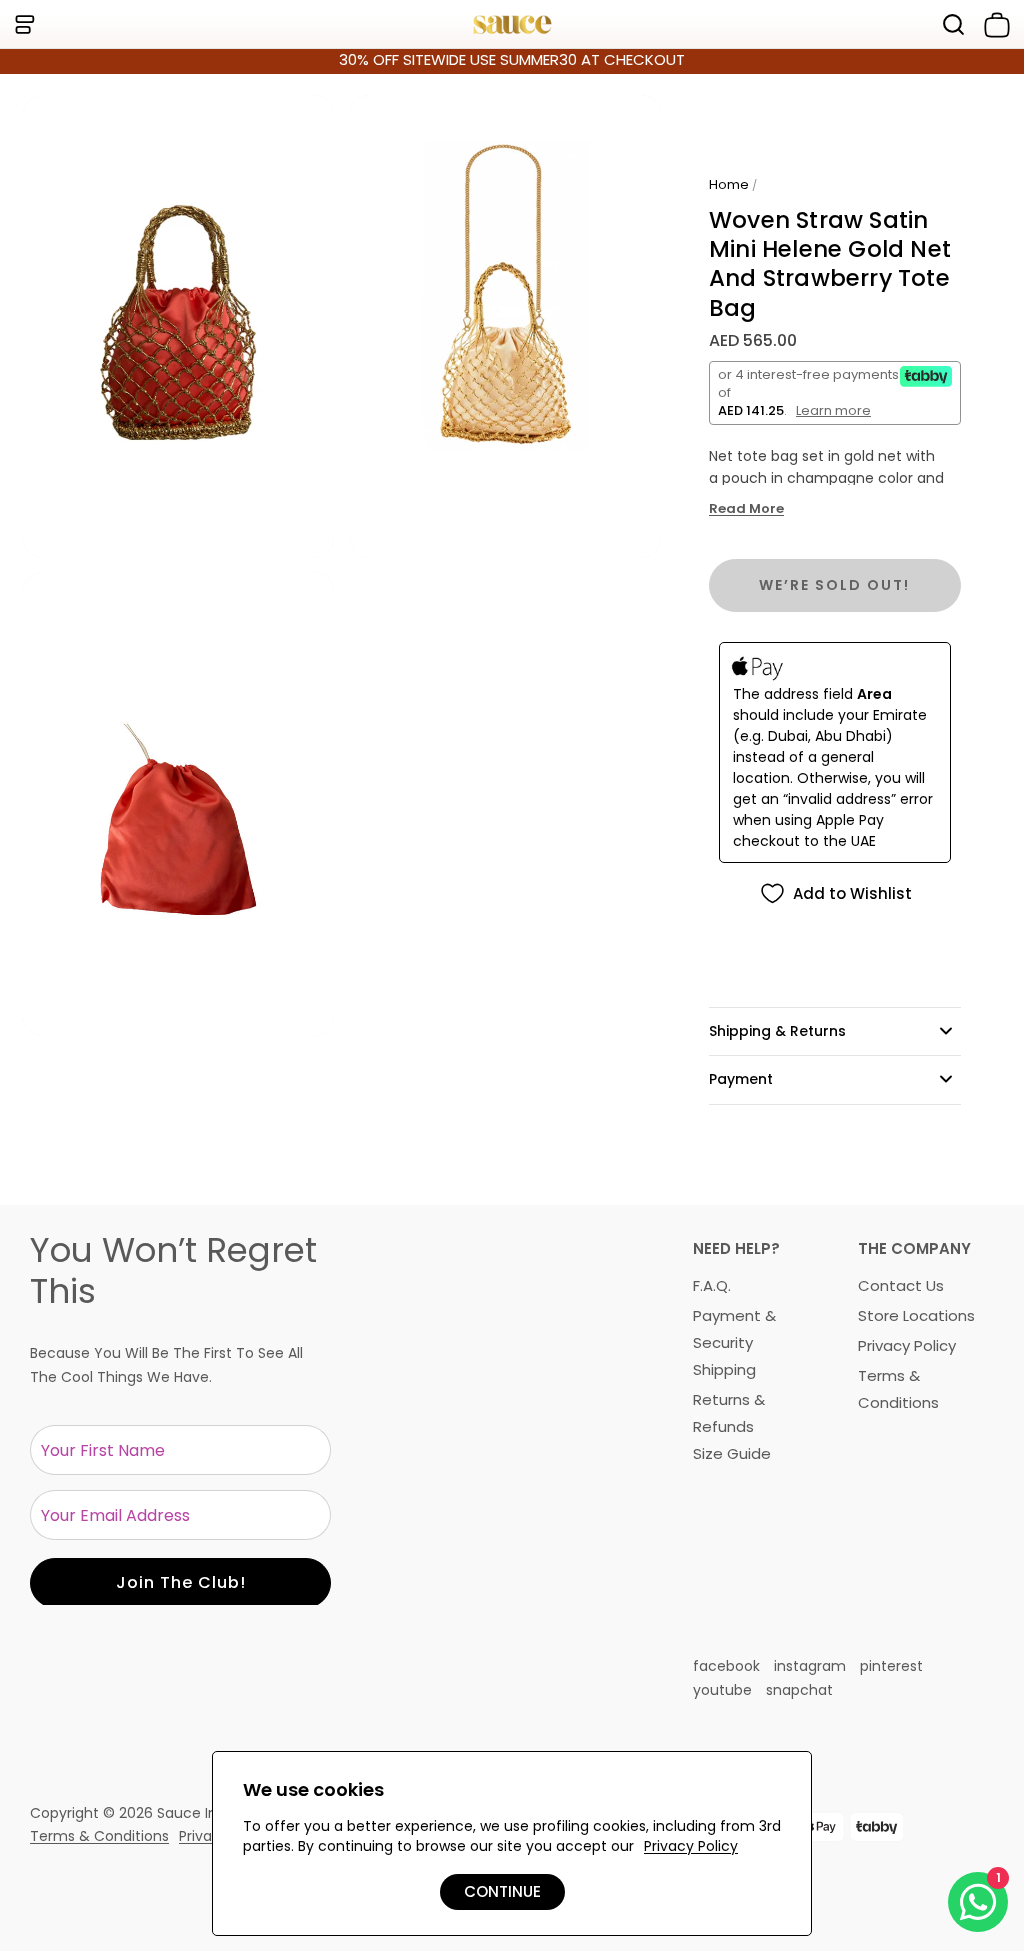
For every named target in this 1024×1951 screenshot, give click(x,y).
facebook (726, 1666)
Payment (741, 1079)
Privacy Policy (907, 1345)
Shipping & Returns (777, 1031)
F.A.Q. (712, 1285)
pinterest (891, 1666)
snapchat (799, 1690)
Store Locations (916, 1315)
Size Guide (732, 1453)
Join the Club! (181, 1582)
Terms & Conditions (99, 1836)
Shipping (724, 1369)
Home (729, 184)
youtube (722, 1690)
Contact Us (901, 1285)
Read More (746, 509)
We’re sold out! (834, 585)
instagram (810, 1666)
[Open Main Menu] (24, 24)
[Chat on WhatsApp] (978, 1902)
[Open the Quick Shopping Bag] (993, 25)
